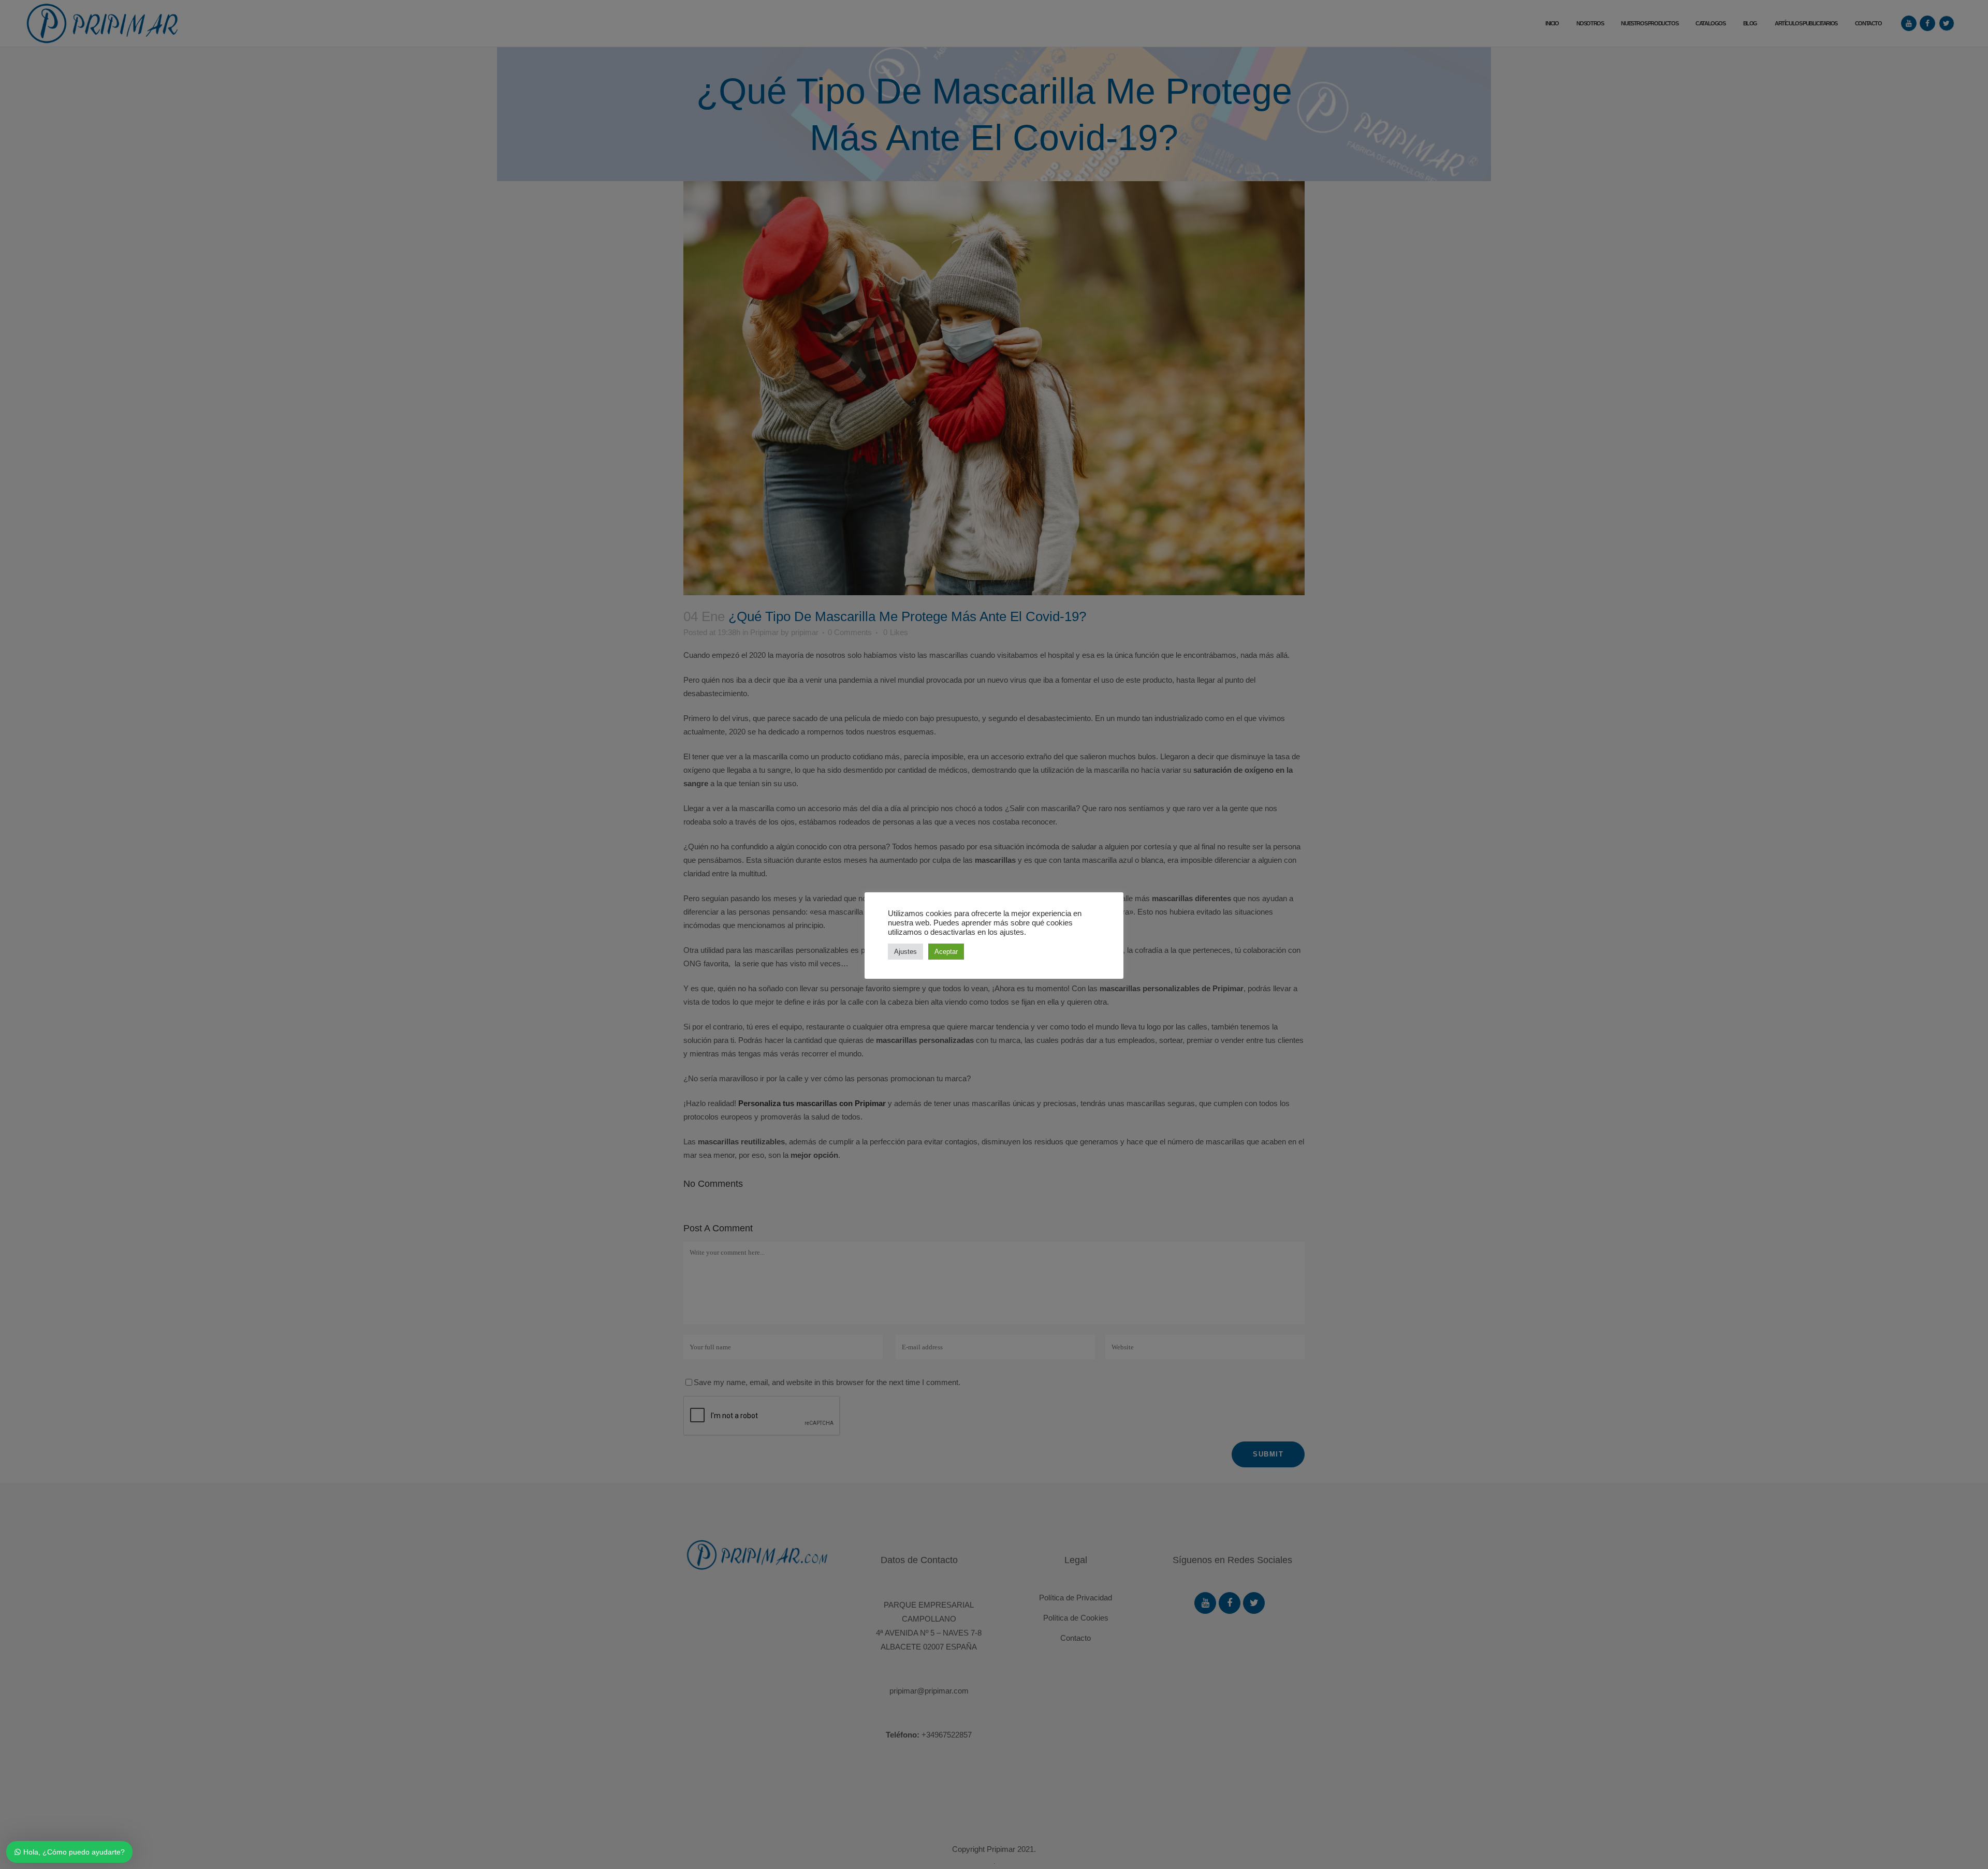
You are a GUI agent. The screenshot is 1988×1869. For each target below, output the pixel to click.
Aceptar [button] (946, 952)
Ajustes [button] (905, 952)
